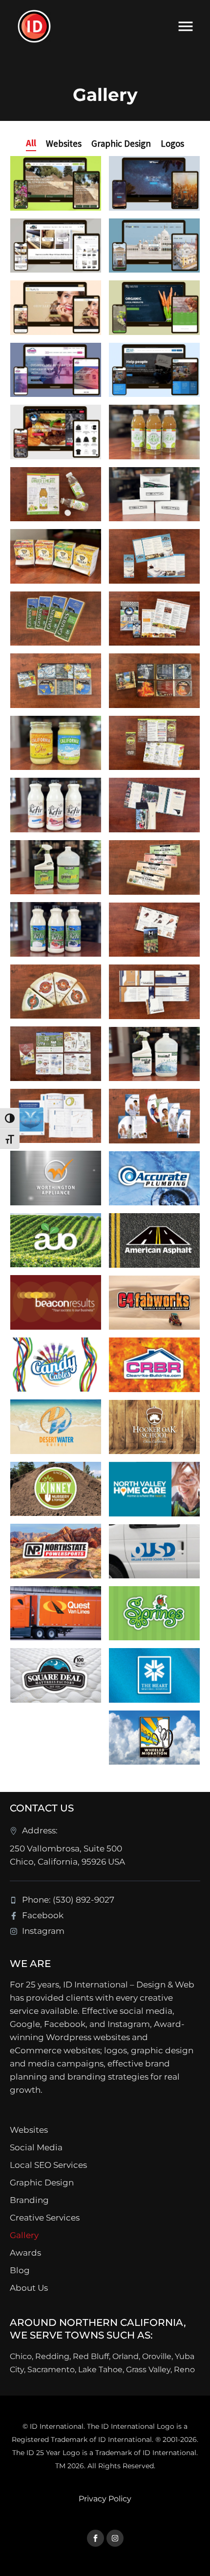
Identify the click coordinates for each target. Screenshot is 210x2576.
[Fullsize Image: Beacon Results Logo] (56, 1302)
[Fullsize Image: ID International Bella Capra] (56, 992)
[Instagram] (115, 2538)
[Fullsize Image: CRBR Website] (56, 370)
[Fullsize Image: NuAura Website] (56, 308)
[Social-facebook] (95, 2538)
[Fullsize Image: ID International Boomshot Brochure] (154, 992)
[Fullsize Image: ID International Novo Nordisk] (56, 1116)
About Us (29, 2288)
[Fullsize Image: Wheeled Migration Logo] (154, 1738)
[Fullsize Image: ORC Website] (154, 370)
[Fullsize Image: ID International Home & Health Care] (154, 1116)
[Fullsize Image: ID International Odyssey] (154, 805)
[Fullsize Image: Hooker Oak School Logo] (154, 1427)
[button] (31, 143)
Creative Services (45, 2218)
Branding (29, 2200)
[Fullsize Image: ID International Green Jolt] (56, 867)
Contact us (42, 1808)
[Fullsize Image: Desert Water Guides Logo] (56, 1427)
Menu (186, 26)
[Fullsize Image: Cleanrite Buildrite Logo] (154, 1365)
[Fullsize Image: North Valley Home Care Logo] (154, 1489)
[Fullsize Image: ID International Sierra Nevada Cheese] (56, 1054)
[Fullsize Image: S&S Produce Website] (154, 308)
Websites (29, 2130)
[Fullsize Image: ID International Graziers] (56, 619)
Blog (20, 2270)
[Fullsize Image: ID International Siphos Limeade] (154, 432)
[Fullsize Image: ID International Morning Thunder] (154, 619)
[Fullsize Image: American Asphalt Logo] (154, 1240)
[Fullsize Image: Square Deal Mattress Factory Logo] (56, 1675)
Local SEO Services (48, 2165)
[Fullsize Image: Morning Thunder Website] (56, 432)
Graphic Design (42, 2183)
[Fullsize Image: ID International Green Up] (154, 1054)
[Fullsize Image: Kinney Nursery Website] (56, 183)
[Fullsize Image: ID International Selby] (56, 556)
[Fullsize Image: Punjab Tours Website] (154, 246)
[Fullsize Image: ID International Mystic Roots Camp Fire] (154, 681)
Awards (25, 2253)
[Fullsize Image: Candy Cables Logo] (56, 1365)
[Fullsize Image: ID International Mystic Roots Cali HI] (56, 681)
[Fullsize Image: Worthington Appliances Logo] (56, 1178)
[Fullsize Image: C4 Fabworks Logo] (154, 1303)
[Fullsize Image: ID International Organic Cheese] (154, 867)
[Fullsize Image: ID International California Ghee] (56, 743)
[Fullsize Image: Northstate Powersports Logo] (56, 1551)
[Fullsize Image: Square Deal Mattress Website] (56, 246)
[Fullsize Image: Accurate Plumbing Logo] (154, 1179)
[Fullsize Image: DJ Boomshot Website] (154, 183)
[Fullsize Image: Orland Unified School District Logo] (154, 1551)
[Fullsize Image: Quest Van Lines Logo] (56, 1613)
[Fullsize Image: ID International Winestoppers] (154, 930)
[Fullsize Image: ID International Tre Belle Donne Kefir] (56, 805)
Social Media (36, 2147)
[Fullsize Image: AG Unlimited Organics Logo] (56, 1240)
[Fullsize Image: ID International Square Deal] (154, 556)
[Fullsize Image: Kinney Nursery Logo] (56, 1489)
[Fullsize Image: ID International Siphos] (56, 494)
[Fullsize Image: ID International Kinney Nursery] (154, 743)
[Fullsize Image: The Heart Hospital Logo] (154, 1675)
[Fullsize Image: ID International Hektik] (154, 494)
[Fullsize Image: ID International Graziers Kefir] (56, 929)
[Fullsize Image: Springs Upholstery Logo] (154, 1613)
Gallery (24, 2235)
